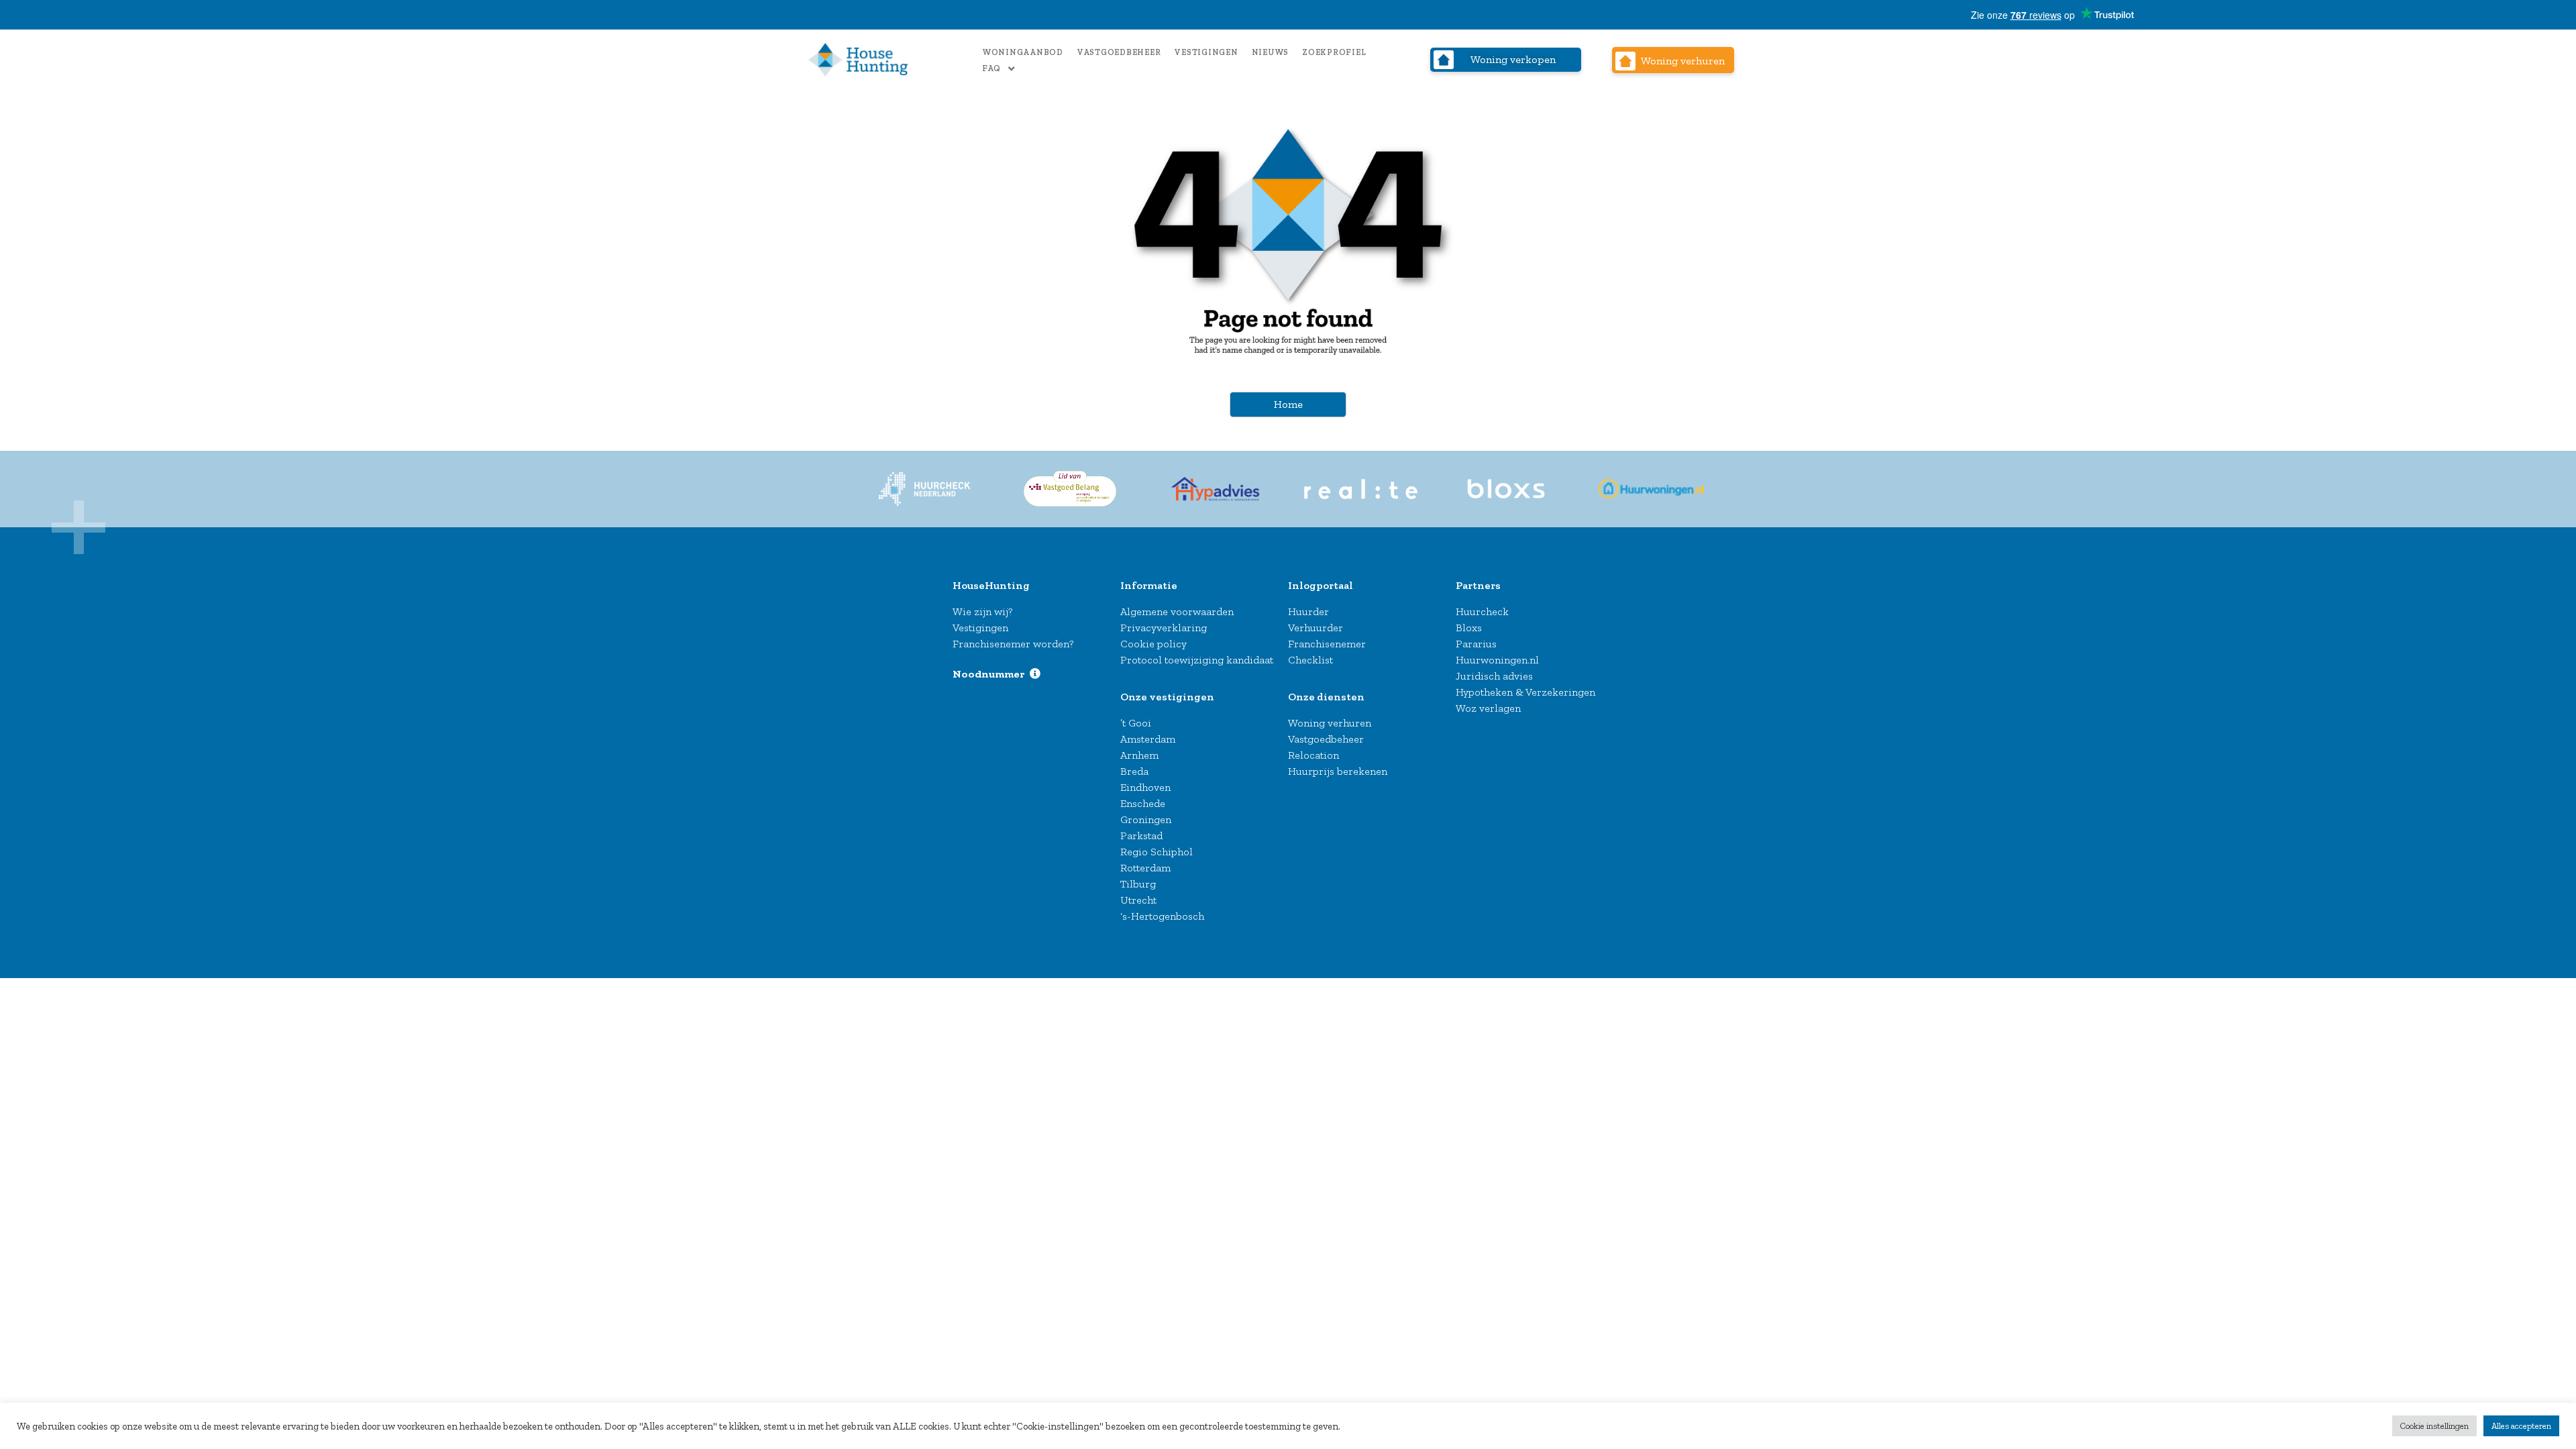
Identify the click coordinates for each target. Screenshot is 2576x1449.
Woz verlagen (1488, 708)
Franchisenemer (1327, 644)
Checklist (1310, 660)
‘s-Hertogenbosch (1162, 916)
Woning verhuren (1330, 723)
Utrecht (1138, 900)
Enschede (1143, 803)
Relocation (1313, 755)
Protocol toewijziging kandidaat (1197, 660)
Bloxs (1469, 628)
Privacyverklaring (1164, 628)
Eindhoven (1145, 787)
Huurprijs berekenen (1338, 771)
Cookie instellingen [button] (2434, 1426)
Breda (1134, 771)
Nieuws (1271, 52)
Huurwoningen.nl (1497, 660)
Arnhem (1139, 755)
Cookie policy (1153, 644)
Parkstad (1141, 836)
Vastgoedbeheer (1119, 52)
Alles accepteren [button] (2521, 1426)
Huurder (1308, 611)
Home (1288, 404)
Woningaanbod (1023, 52)
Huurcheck (1482, 611)
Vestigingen (1206, 52)
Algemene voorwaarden (1177, 611)
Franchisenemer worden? (1013, 644)
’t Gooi (1136, 723)
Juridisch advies (1494, 676)
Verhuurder (1316, 628)
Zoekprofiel (1334, 52)
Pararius (1476, 644)
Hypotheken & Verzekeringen (1525, 692)
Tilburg (1138, 884)
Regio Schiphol (1157, 852)
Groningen (1146, 819)
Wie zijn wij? (982, 611)
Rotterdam (1145, 868)
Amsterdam (1148, 739)
